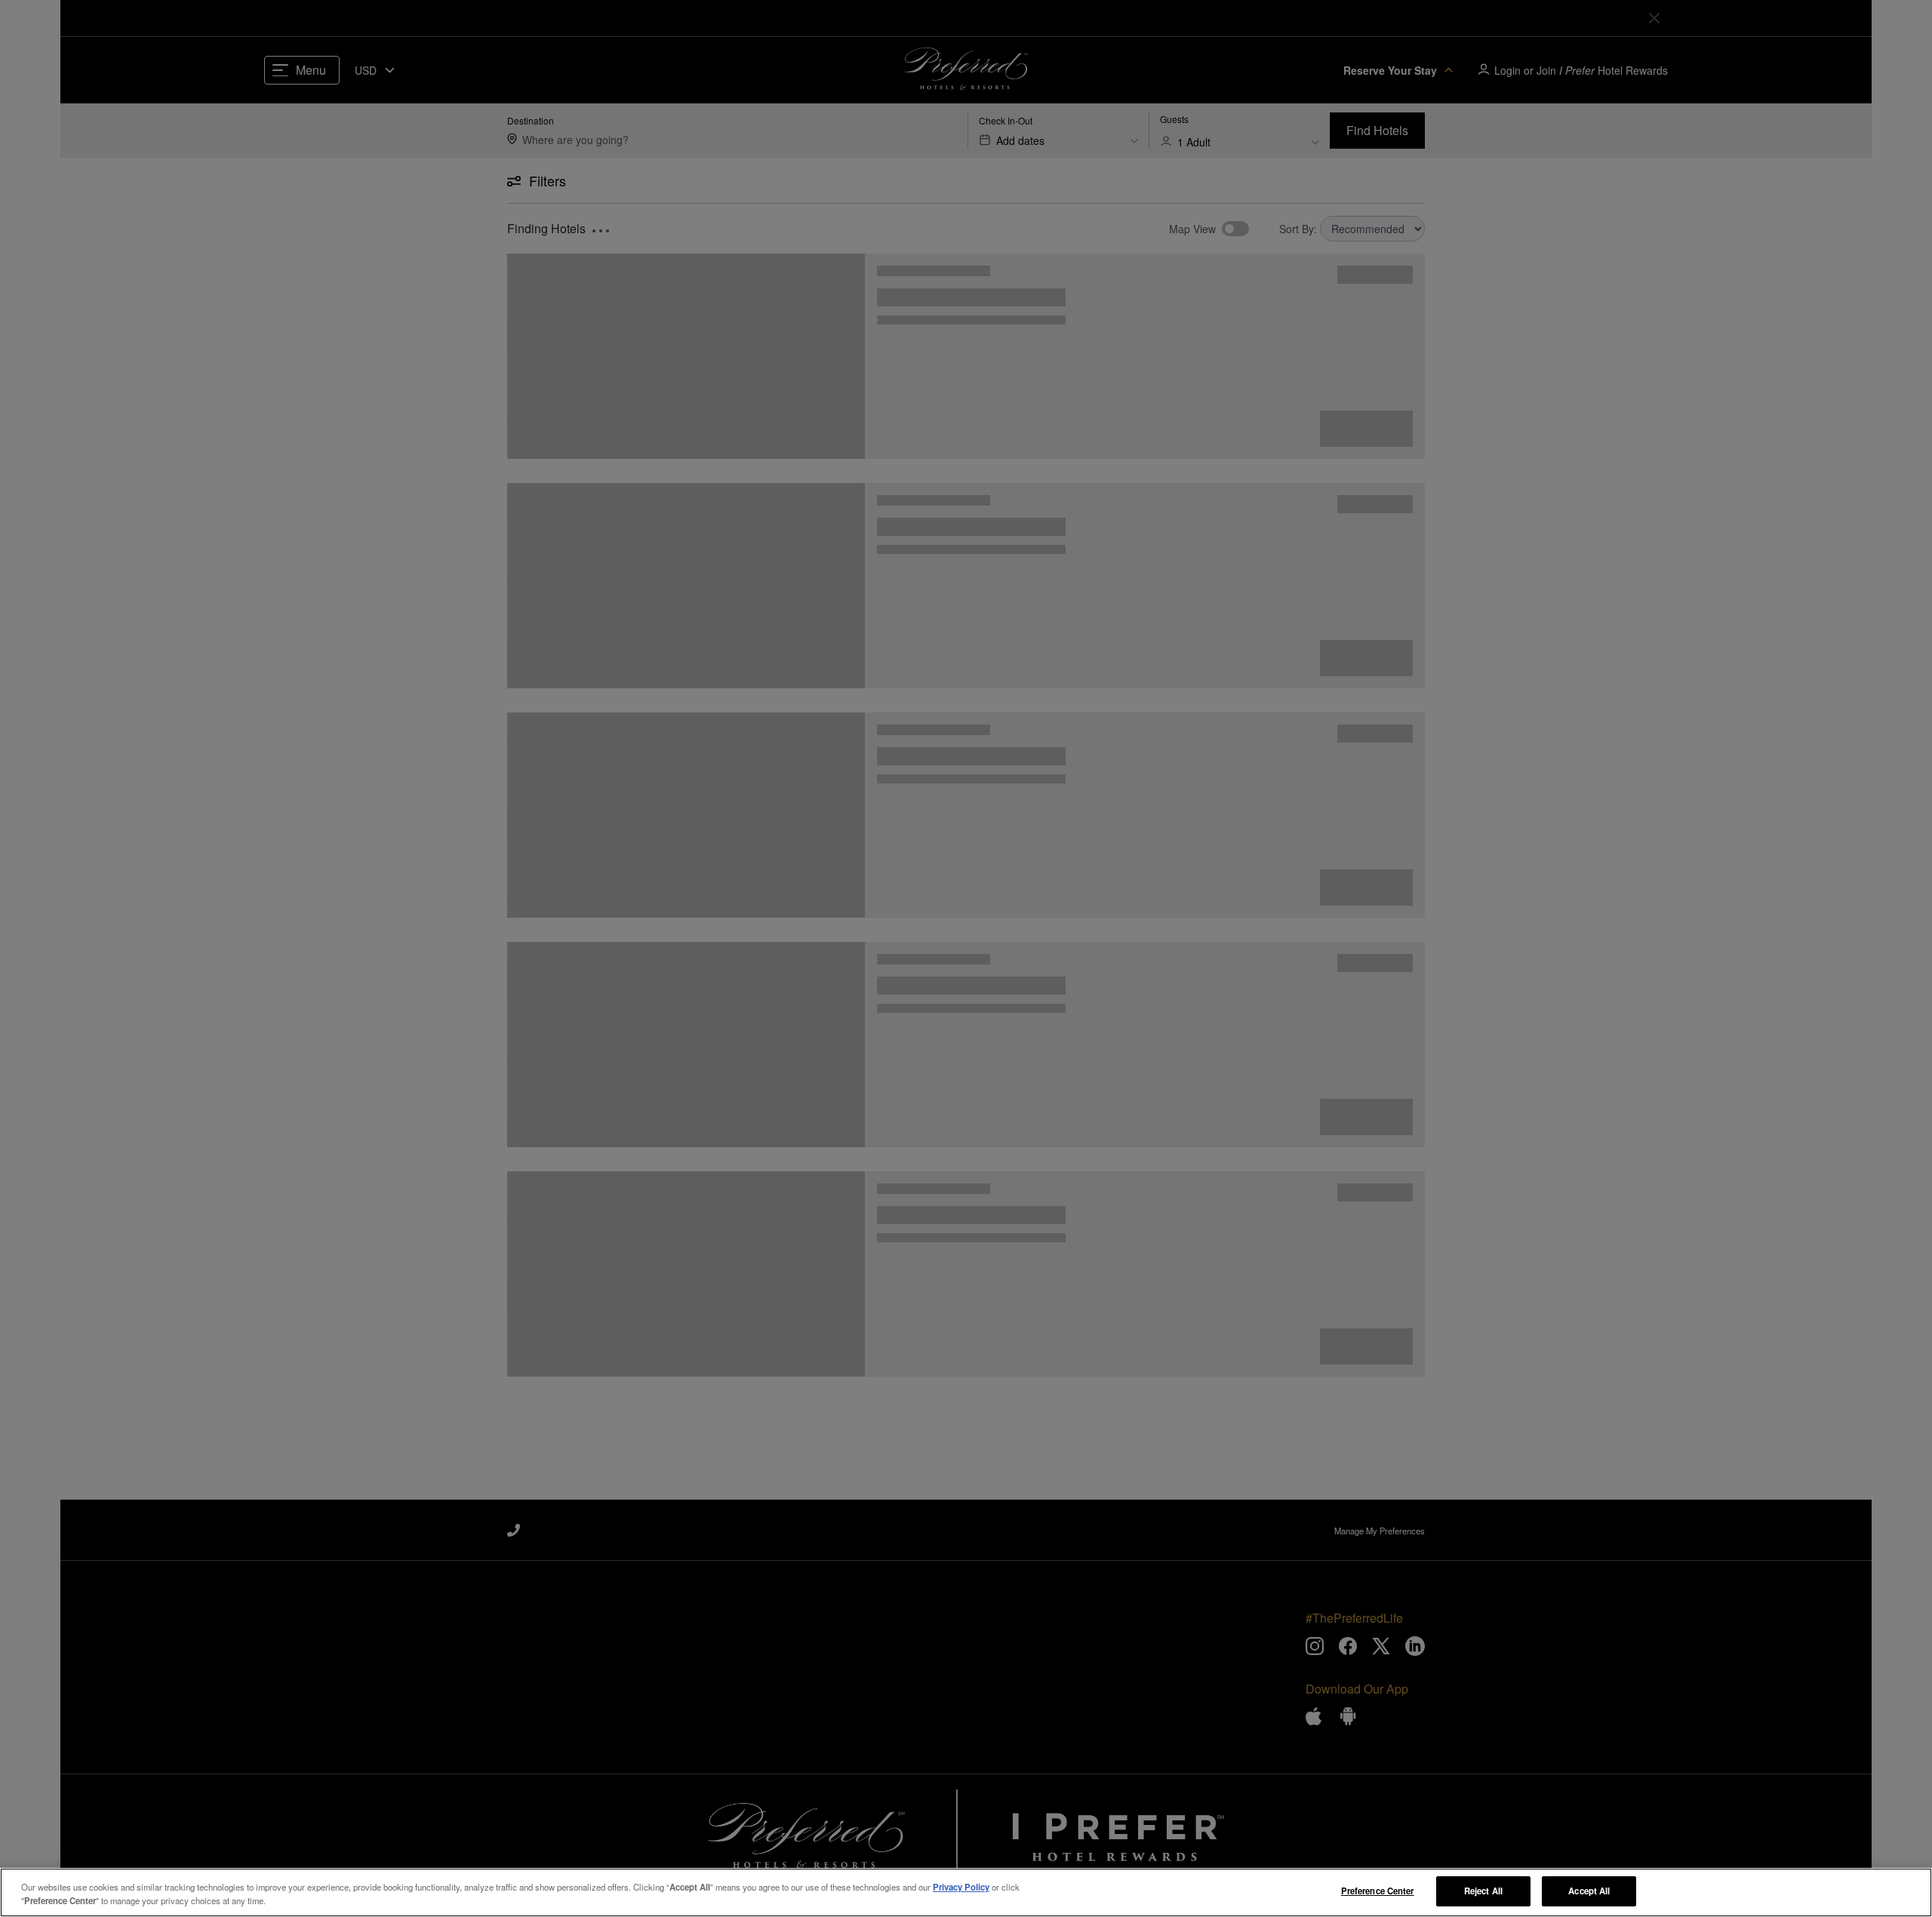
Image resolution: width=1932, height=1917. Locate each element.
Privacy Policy (961, 1887)
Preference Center (1378, 1891)
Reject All (1483, 1891)
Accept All (1589, 1891)
